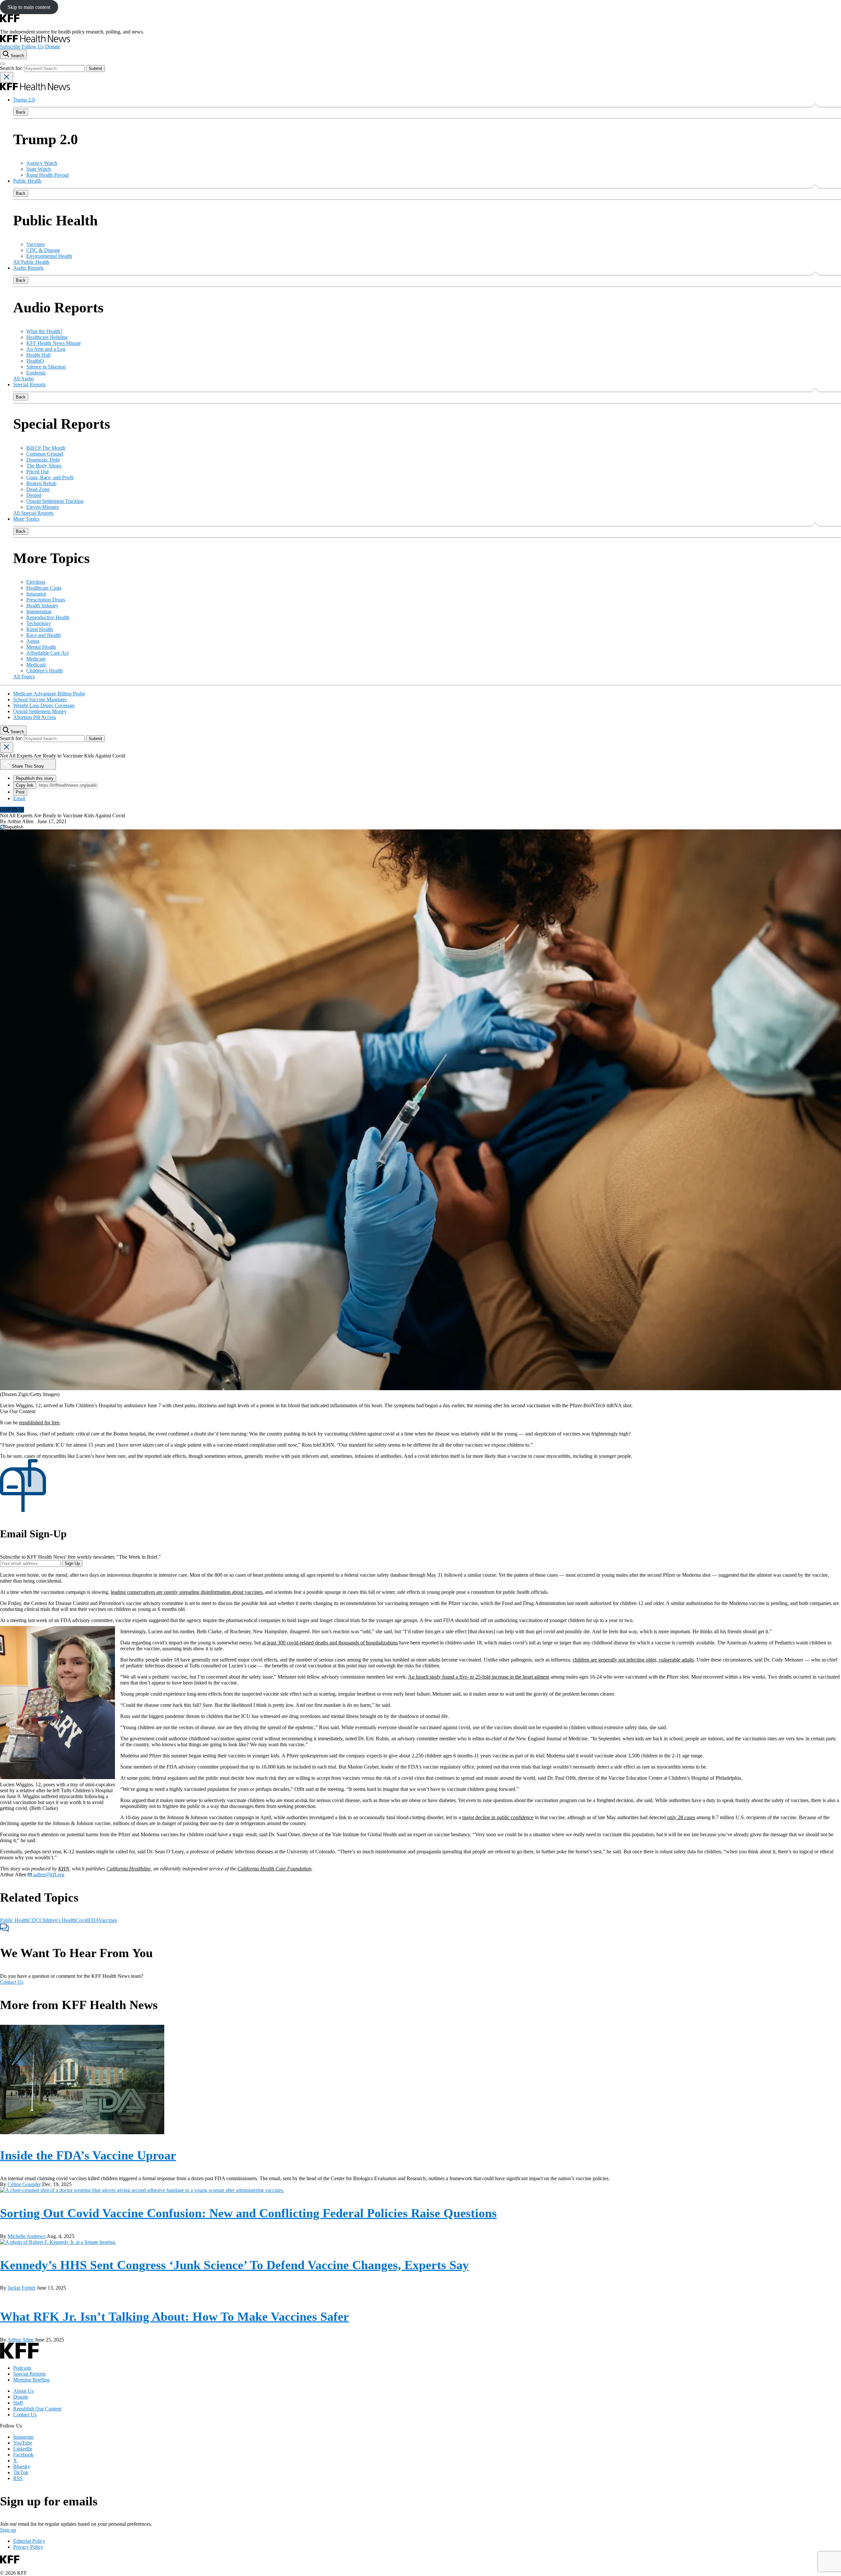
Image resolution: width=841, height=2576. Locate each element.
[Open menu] (3, 64)
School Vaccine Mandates (40, 700)
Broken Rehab (41, 483)
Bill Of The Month (46, 448)
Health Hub (38, 355)
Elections (36, 582)
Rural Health (40, 629)
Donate (53, 46)
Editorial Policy (29, 2541)
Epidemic (36, 373)
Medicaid (36, 665)
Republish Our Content (37, 2409)
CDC (34, 1920)
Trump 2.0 (24, 100)
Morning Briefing (31, 2380)
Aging (33, 641)
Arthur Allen (20, 821)
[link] (12, 827)
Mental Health (41, 647)
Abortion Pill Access (34, 717)
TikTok (21, 2472)
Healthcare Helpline (47, 337)
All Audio (23, 379)
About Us (23, 2391)
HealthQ (35, 361)
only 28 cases (681, 1817)
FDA (93, 1920)
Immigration (39, 611)
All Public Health (31, 262)
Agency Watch (42, 163)
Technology (39, 623)
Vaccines (35, 244)
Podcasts (22, 2368)
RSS (18, 2478)
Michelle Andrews (27, 2236)
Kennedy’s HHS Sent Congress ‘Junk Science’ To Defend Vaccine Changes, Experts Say (234, 2265)
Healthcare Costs (44, 588)
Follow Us (33, 46)
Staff (18, 2403)
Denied (34, 495)
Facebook (23, 2455)
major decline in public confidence (498, 1817)
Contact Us (12, 1982)
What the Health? (44, 331)
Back (21, 112)
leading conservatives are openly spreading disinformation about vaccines (187, 1592)
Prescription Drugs (46, 600)
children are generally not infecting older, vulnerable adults (633, 1660)
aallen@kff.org (48, 1875)
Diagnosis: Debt (43, 460)
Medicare (36, 659)
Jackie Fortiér (22, 2288)
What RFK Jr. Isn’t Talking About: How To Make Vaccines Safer (174, 2316)
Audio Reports (28, 268)
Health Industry (42, 606)
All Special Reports (33, 513)
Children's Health (57, 1920)
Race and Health (44, 635)
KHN (64, 1869)
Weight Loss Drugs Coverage (44, 705)
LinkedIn (23, 2449)
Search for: (12, 68)
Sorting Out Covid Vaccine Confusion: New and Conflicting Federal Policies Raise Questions (248, 2213)
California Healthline (129, 1869)
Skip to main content (29, 7)
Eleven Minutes (43, 507)
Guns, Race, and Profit (50, 477)
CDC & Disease (43, 250)
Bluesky (22, 2466)
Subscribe (10, 46)
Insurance (36, 594)
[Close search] (7, 77)
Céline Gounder (24, 2184)
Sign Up (72, 1563)
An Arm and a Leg (46, 349)
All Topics (24, 677)
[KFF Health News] (35, 41)
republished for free (39, 1423)
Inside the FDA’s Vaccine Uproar (88, 2155)
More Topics (26, 519)
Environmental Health (49, 256)
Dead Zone (38, 489)
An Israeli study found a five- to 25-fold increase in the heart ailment (479, 1677)
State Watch (39, 169)
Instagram (23, 2437)
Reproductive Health (48, 617)
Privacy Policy (28, 2547)
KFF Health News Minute (54, 343)
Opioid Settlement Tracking (55, 501)
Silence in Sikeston (46, 367)
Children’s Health (45, 671)
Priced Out (37, 472)
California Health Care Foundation (274, 1869)
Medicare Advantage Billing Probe (49, 694)
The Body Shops (44, 466)
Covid (82, 1920)
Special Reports (29, 384)
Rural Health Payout (47, 175)
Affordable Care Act (47, 653)
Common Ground (45, 454)
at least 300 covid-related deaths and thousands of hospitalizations (330, 1643)
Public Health (27, 181)
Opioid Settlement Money (40, 711)
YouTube (23, 2443)
